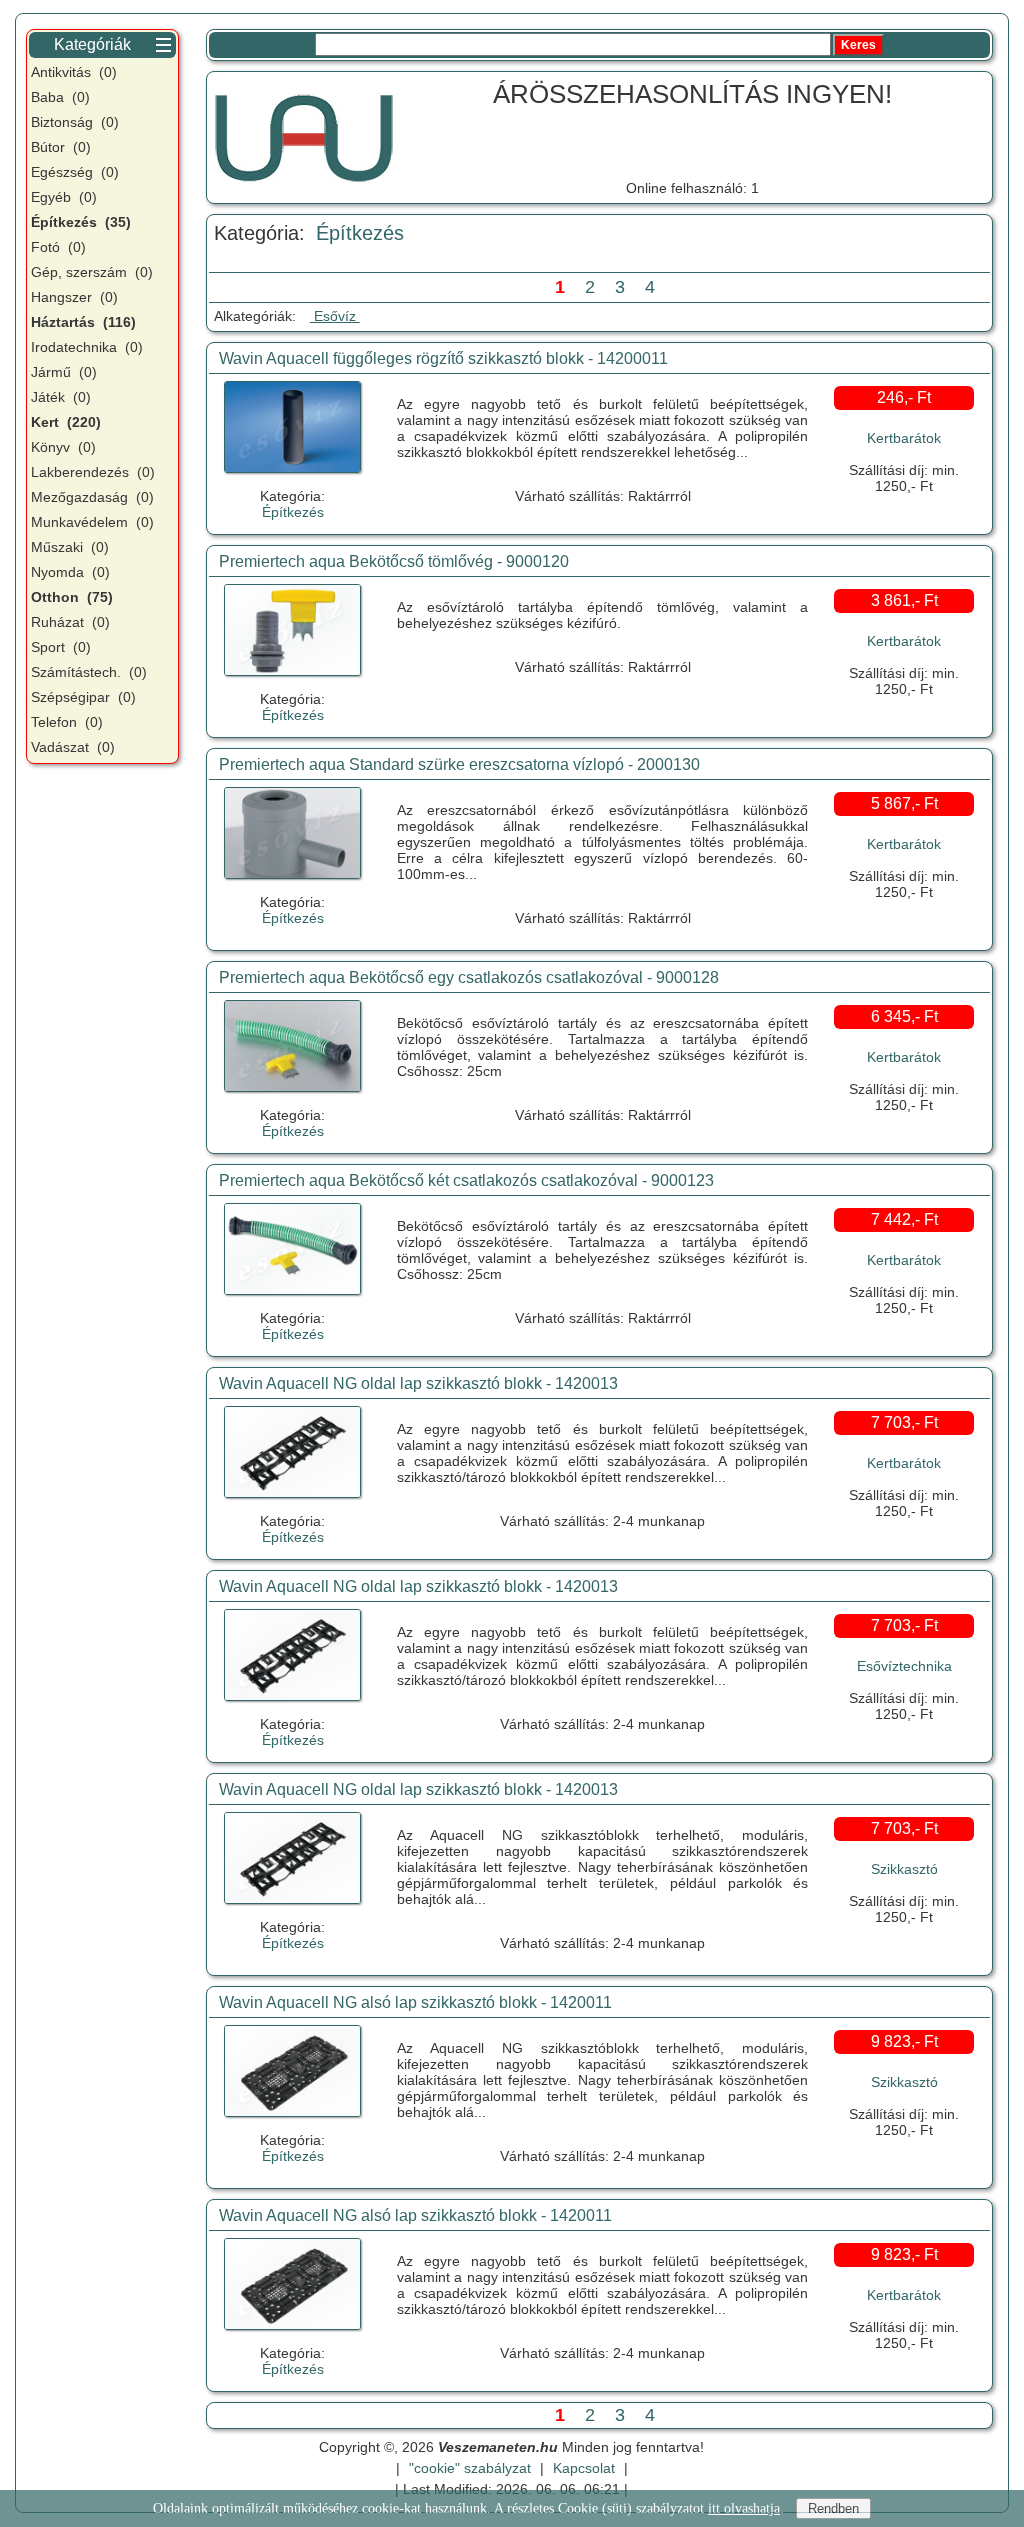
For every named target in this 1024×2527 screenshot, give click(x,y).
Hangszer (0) (74, 297)
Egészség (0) (75, 172)
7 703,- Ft (904, 1422)
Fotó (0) (58, 247)
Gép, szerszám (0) (92, 272)
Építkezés (360, 233)
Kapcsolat (584, 2468)
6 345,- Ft (904, 1016)
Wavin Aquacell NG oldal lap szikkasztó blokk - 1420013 (418, 1383)
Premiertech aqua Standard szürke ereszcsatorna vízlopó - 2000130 (459, 764)
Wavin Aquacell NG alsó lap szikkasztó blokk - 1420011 (415, 2002)
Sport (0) (61, 647)
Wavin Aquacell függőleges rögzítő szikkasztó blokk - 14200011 (443, 358)
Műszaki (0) (70, 547)
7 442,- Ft (904, 1219)
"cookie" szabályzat (470, 2468)
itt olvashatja (744, 2508)
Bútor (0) (61, 147)
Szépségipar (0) (83, 697)
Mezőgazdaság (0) (92, 497)
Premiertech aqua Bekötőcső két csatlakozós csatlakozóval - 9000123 (466, 1180)
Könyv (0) (63, 447)
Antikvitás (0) (74, 72)
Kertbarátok (904, 438)
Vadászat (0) (73, 747)
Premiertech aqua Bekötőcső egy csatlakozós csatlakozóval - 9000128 (469, 977)
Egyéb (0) (64, 197)
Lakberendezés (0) (93, 472)
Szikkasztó (904, 1869)
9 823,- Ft (904, 2041)
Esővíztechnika (904, 1666)
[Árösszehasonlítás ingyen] (304, 135)
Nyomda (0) (70, 572)
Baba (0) (60, 97)
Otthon (72, 597)
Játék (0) (61, 397)
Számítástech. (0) (89, 672)
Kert (66, 422)
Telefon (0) (67, 722)
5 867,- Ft (904, 803)
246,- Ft (904, 397)
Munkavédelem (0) (92, 522)
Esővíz (335, 316)
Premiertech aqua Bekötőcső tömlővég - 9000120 (394, 561)
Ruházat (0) (70, 622)
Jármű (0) (64, 372)
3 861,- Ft (904, 600)
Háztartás (83, 322)
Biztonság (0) (75, 122)
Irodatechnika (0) (87, 347)
